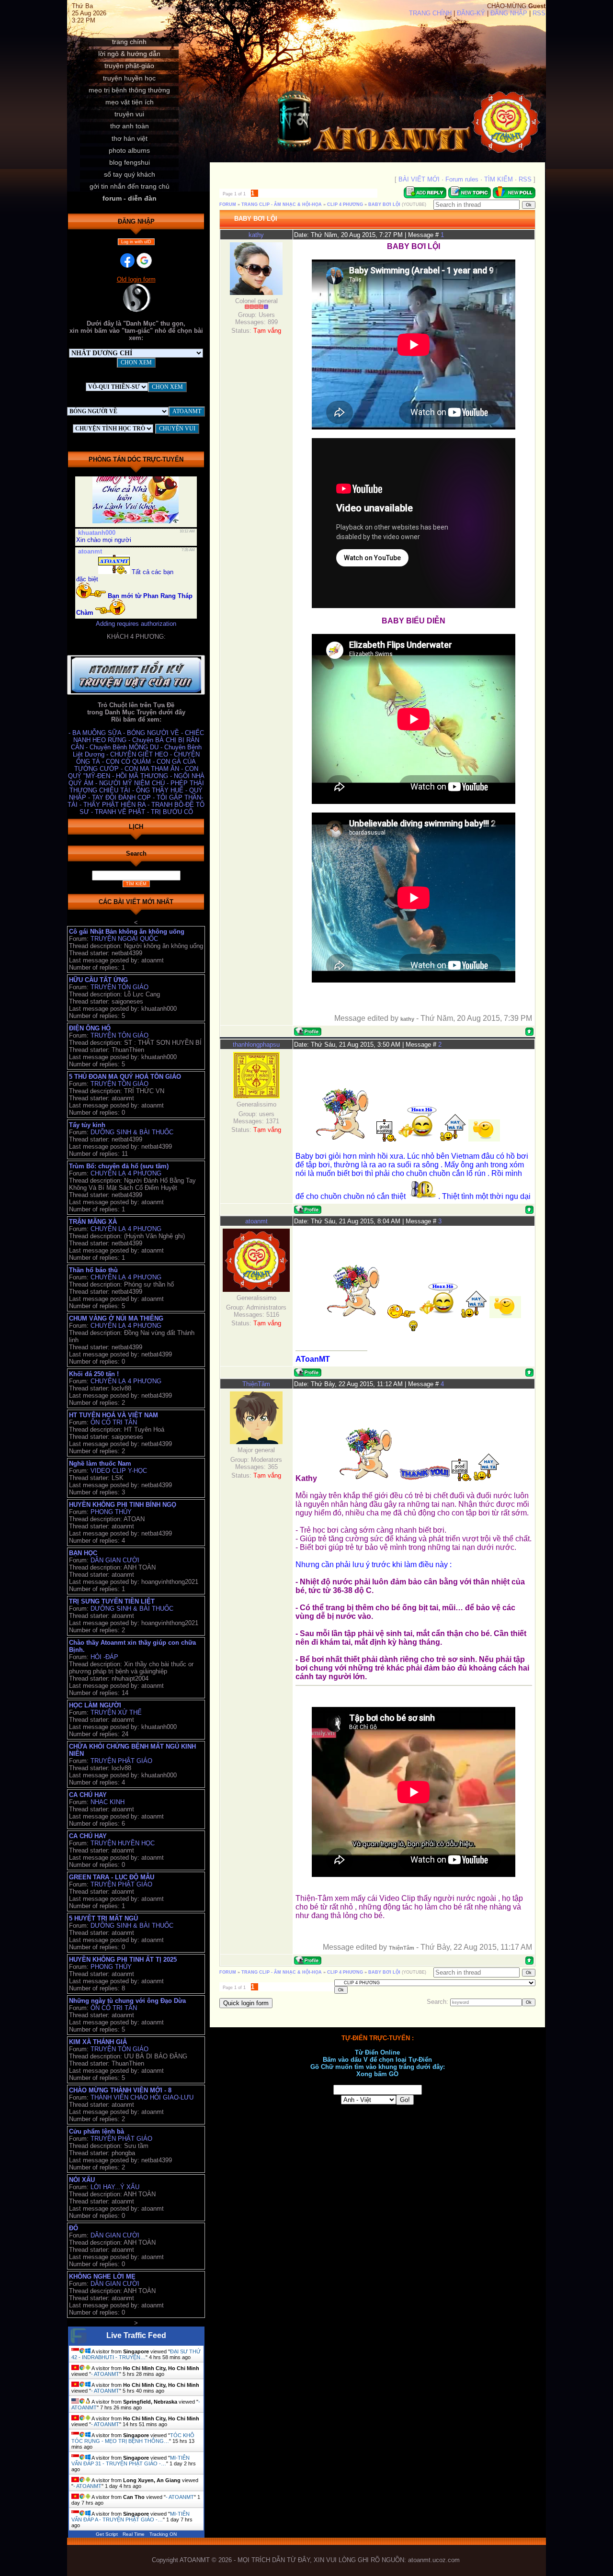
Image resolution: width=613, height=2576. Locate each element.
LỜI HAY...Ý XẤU (115, 2187)
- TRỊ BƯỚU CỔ (170, 812)
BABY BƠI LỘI (384, 204)
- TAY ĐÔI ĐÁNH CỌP (120, 797)
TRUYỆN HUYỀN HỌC (123, 1843)
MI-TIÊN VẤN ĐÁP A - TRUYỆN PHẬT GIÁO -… (131, 2517)
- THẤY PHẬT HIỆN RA (114, 805)
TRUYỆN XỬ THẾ (116, 1712)
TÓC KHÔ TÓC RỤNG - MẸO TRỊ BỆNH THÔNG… (133, 2438)
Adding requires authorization (136, 624)
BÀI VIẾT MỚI (419, 179)
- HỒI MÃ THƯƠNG (141, 776)
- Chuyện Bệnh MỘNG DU (123, 747)
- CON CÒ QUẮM (127, 762)
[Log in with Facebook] (127, 260)
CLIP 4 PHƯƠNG (345, 204)
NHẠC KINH (108, 1802)
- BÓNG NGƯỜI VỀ (152, 733)
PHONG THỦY (111, 1512)
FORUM (228, 204)
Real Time (134, 2534)
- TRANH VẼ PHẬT (119, 812)
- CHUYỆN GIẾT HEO (138, 754)
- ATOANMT (105, 2374)
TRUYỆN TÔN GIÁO (119, 987)
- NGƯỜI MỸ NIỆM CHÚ (131, 783)
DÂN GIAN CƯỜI (115, 1560)
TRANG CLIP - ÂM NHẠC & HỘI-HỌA (282, 204)
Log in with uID (136, 242)
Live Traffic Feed (136, 2335)
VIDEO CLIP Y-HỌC (119, 1471)
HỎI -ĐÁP (104, 1657)
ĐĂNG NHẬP (509, 13)
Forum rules (462, 179)
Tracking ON (163, 2534)
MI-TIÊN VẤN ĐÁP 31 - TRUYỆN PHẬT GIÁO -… (131, 2461)
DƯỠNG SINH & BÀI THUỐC (132, 1132)
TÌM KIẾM (499, 179)
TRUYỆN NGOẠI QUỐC (124, 939)
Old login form (136, 279)
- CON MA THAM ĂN (151, 769)
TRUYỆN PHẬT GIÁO (121, 1761)
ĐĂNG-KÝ (471, 13)
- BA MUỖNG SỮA (96, 733)
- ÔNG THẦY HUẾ (159, 790)
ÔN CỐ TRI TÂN (114, 1422)
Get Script (107, 2534)
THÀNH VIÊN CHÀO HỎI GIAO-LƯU (142, 2097)
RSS (539, 13)
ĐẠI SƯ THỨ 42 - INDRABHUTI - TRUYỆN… (136, 2354)
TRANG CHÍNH (430, 13)
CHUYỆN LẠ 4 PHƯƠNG (126, 1173)
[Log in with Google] (144, 260)
